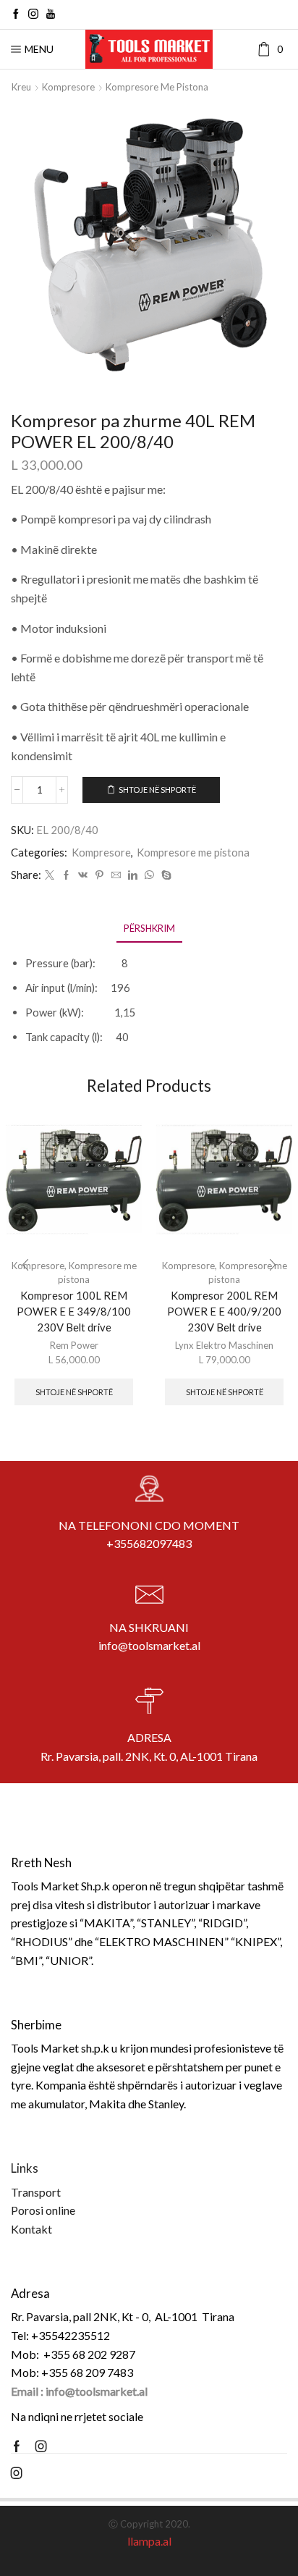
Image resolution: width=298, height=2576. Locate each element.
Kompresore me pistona (157, 87)
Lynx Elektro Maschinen (224, 1345)
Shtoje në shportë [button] (74, 1392)
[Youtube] (51, 14)
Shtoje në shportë (157, 790)
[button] (25, 1265)
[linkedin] (133, 875)
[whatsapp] (149, 875)
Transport (36, 2192)
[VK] (83, 875)
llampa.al (149, 2541)
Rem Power (74, 1345)
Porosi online (43, 2210)
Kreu (21, 87)
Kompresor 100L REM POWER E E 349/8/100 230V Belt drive (74, 1311)
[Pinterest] (99, 875)
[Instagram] (33, 14)
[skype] (165, 875)
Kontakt (31, 2229)
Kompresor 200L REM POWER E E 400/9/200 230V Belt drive (224, 1311)
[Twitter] (50, 875)
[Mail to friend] (116, 875)
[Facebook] (16, 14)
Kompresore (68, 87)
